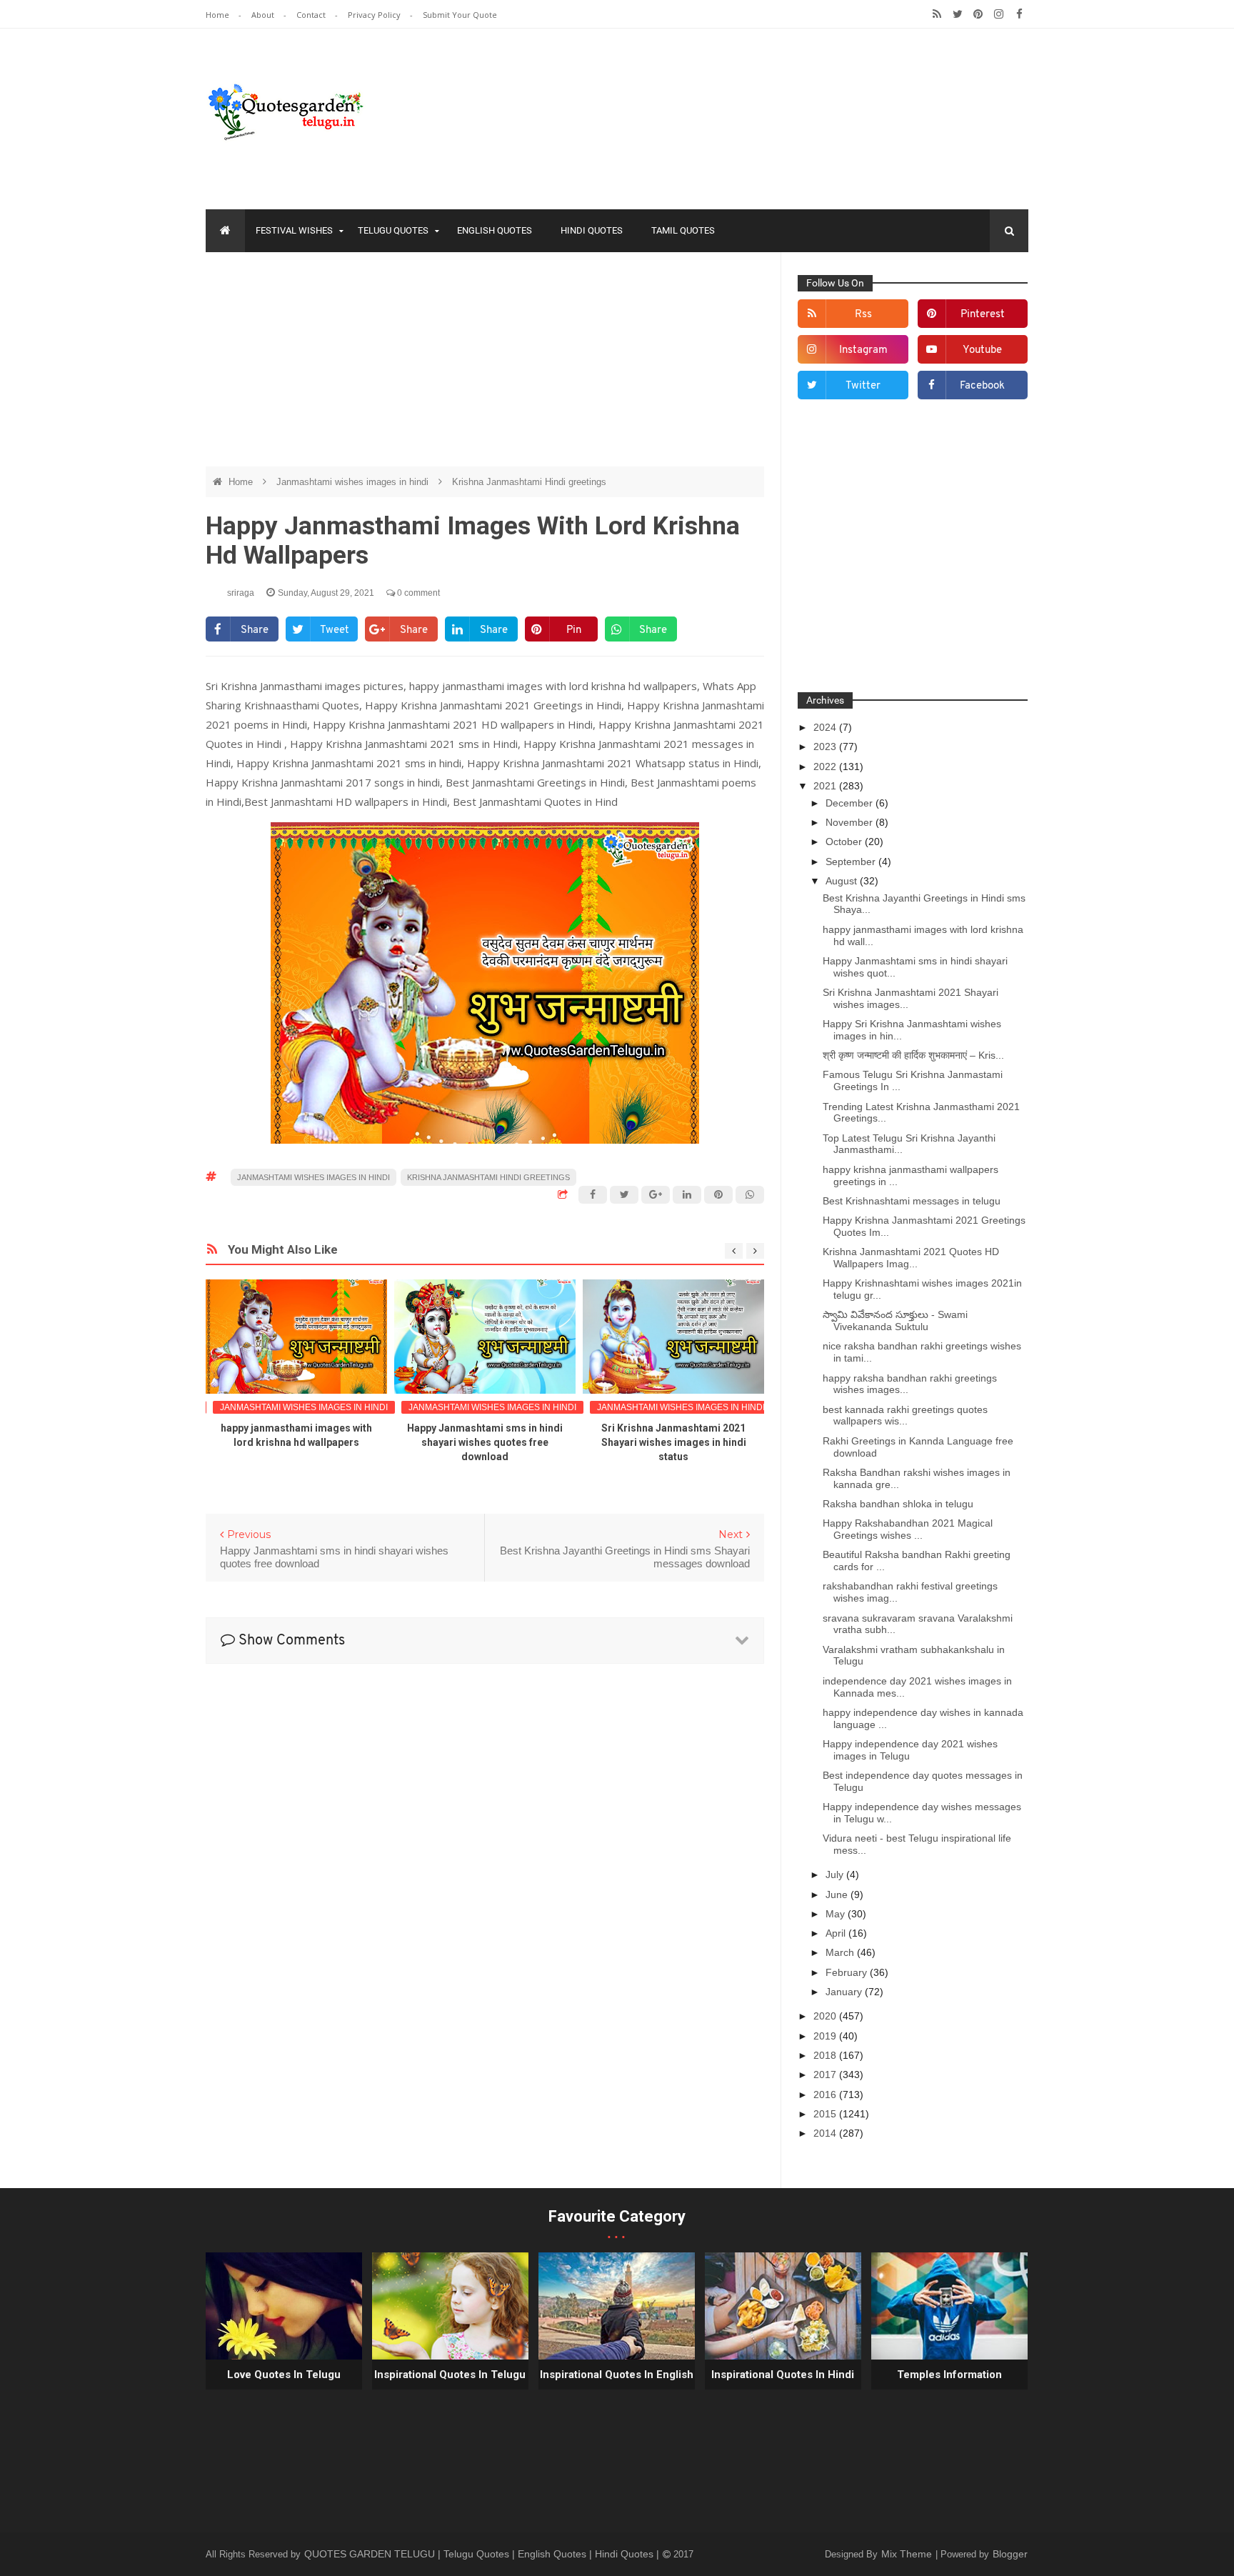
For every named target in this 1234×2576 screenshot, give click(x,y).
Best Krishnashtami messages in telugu (912, 1201)
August (843, 881)
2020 (826, 2016)
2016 (826, 2095)
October (845, 842)
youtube (982, 350)
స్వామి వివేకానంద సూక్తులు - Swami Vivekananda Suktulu (895, 1321)
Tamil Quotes (683, 230)
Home (219, 15)
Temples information (949, 2375)
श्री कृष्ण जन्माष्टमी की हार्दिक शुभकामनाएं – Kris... (913, 1055)
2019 (826, 2036)
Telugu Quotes (393, 230)
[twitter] (957, 14)
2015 (826, 2114)
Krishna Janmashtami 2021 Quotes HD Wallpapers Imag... (911, 1258)
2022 (826, 767)
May (837, 1914)
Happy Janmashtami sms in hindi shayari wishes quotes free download (485, 1442)
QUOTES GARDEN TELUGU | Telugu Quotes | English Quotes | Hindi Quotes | (483, 2554)
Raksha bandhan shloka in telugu (898, 1504)
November (851, 822)
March (841, 1952)
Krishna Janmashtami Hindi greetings (529, 482)
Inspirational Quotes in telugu (450, 2375)
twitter (863, 386)
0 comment (417, 593)
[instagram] (999, 14)
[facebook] (1019, 14)
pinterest (983, 315)
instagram (863, 350)
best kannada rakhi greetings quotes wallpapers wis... (905, 1416)
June (838, 1894)
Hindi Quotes (592, 230)
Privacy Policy (375, 15)
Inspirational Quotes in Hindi (783, 2375)
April (837, 1933)
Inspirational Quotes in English (617, 2375)
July (836, 1874)
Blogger (1010, 2554)
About (264, 15)
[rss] (937, 14)
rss (863, 315)
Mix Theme (908, 2554)
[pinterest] (978, 14)
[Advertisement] (485, 366)
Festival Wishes (294, 230)
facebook (982, 386)
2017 (826, 2075)
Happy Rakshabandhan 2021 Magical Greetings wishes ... (908, 1529)
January (845, 1992)
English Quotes (495, 230)
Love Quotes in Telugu (284, 2375)
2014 (826, 2133)
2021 (826, 786)
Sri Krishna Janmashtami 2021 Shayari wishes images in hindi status (674, 1442)
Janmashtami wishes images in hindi (354, 482)
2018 (826, 2055)
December (851, 803)
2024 (826, 727)
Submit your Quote (460, 15)
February (848, 1972)
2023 (826, 747)
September (852, 862)
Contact (312, 15)
